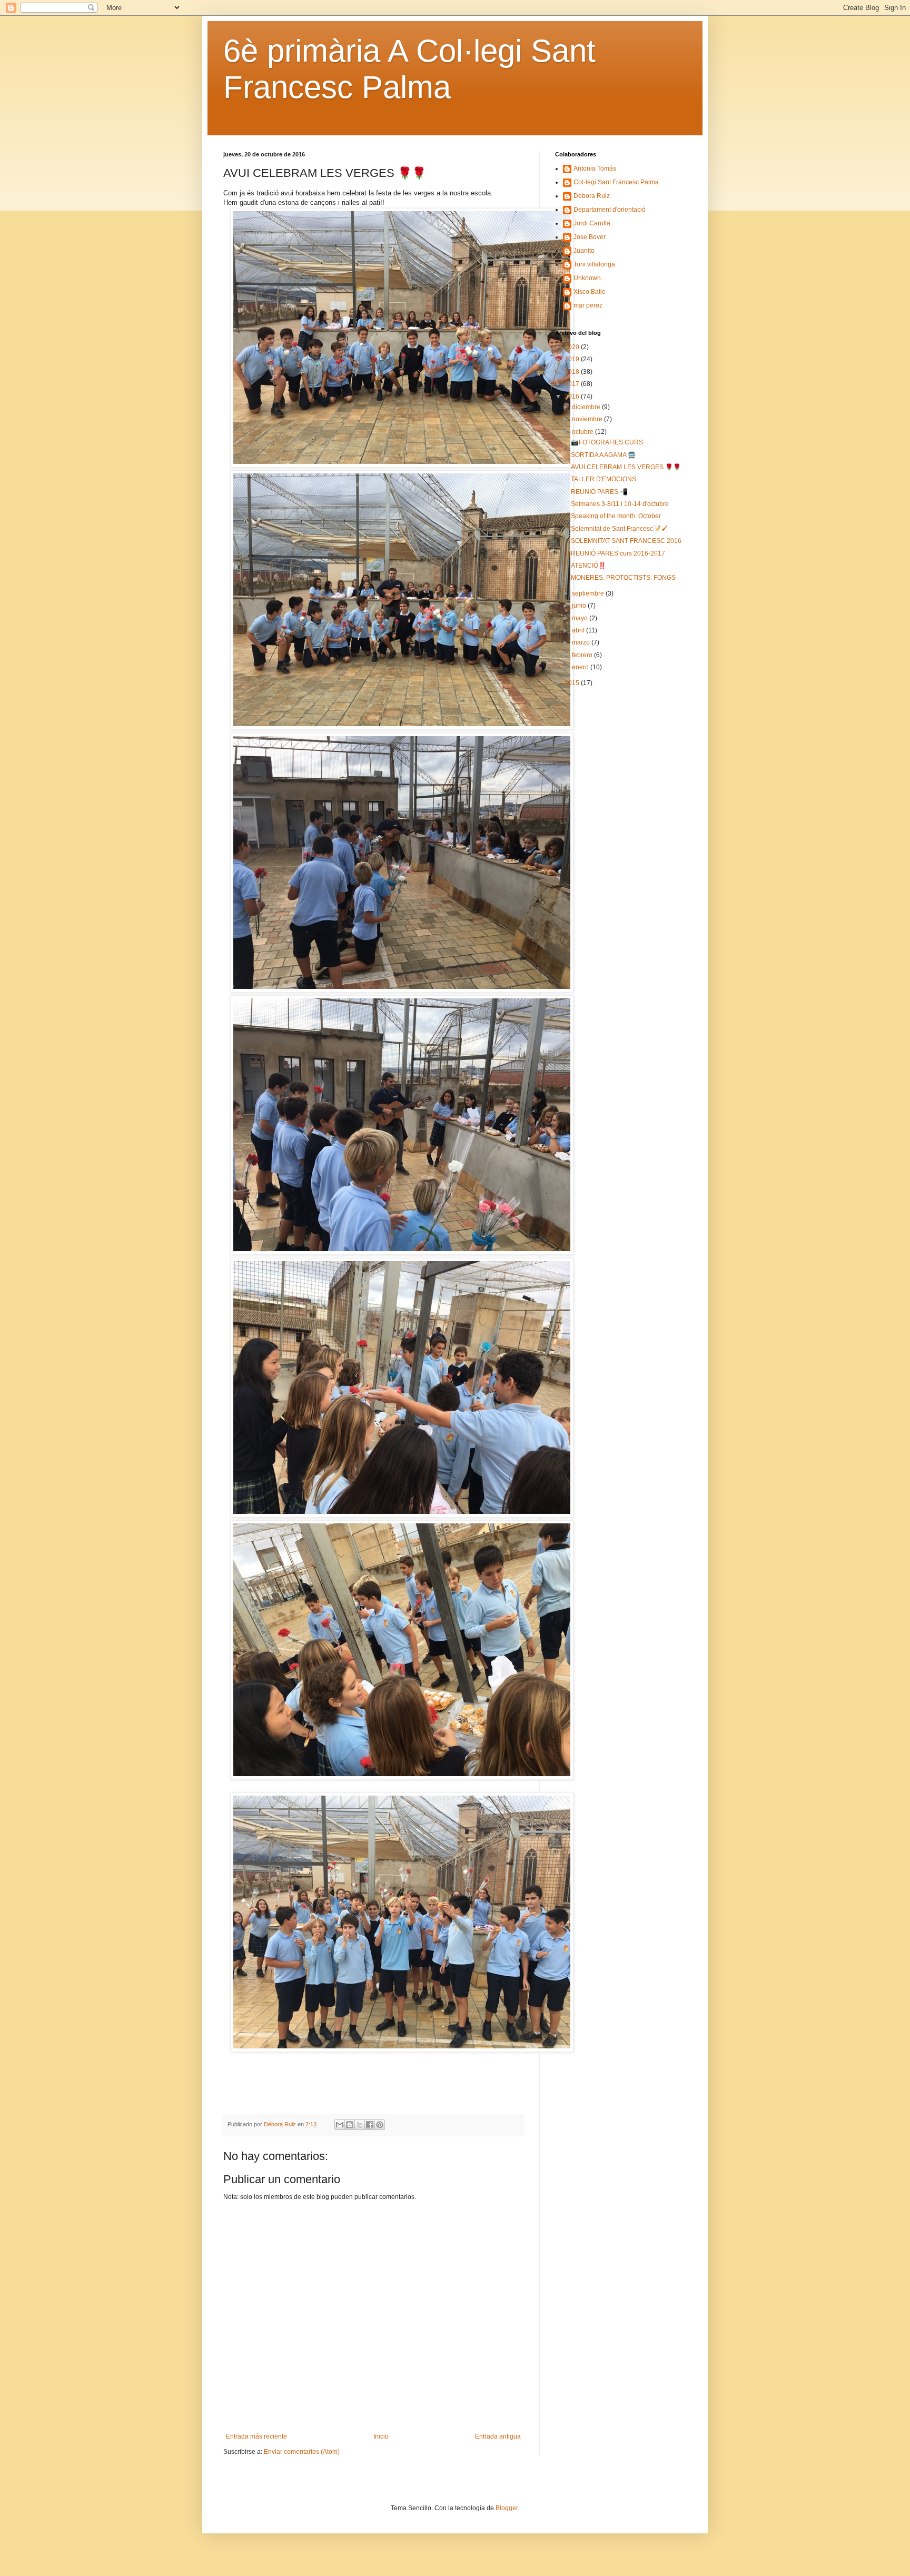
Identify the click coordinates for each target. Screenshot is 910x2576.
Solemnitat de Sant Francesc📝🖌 (619, 529)
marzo (582, 642)
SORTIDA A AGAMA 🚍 (603, 455)
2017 (573, 384)
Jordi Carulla (592, 223)
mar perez (588, 305)
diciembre (587, 407)
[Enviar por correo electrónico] (340, 2125)
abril (579, 630)
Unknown (587, 278)
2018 (573, 372)
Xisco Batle (590, 292)
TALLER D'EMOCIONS (604, 479)
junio (580, 606)
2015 (573, 683)
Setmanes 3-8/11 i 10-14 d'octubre (620, 504)
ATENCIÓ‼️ (588, 566)
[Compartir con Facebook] (370, 2125)
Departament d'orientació (610, 210)
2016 (573, 397)
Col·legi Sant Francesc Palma (616, 182)
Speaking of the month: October (616, 516)
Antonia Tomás (595, 169)
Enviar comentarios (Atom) (302, 2452)
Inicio (381, 2436)
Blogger (507, 2508)
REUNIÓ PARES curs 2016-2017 (618, 553)
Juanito (584, 251)
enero (581, 667)
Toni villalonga (594, 264)
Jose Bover (590, 237)
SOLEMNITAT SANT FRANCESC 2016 (626, 541)
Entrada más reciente (256, 2436)
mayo (581, 618)
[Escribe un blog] (350, 2125)
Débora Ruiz (592, 196)
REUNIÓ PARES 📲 (599, 492)
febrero (583, 655)
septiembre (589, 593)
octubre (583, 432)
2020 (573, 347)
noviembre (588, 419)
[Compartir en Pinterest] (380, 2125)
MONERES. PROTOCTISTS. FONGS (623, 578)
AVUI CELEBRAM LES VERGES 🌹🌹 (626, 467)
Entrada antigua (498, 2436)
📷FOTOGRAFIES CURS (607, 442)
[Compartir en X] (360, 2125)
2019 (573, 359)
